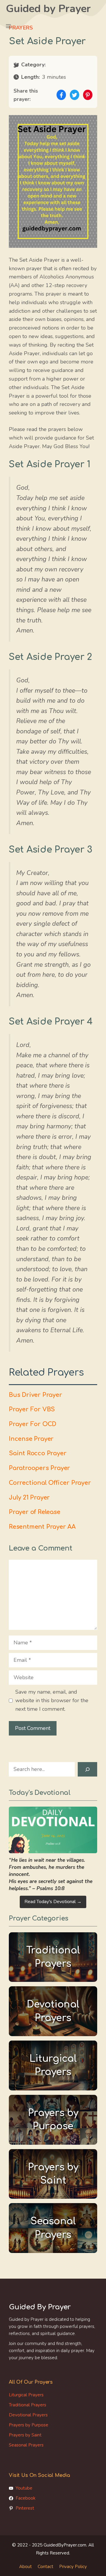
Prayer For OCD (33, 1424)
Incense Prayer (31, 1439)
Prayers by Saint (25, 2435)
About (25, 2567)
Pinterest (25, 2508)
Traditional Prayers (28, 2405)
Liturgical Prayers (26, 2395)
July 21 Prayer (29, 1498)
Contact (45, 2567)
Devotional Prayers (28, 2415)
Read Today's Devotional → (53, 1902)
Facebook (25, 2498)
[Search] (87, 1769)
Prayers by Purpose (29, 2425)
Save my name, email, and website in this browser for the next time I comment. (52, 1700)
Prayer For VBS (32, 1410)
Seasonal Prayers (26, 2445)
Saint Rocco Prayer (38, 1453)
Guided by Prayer (48, 9)
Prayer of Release (35, 1512)
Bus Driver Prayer (35, 1395)
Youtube (24, 2488)
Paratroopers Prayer (39, 1468)
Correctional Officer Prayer (50, 1483)
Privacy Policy (73, 2567)
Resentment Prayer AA (42, 1527)
